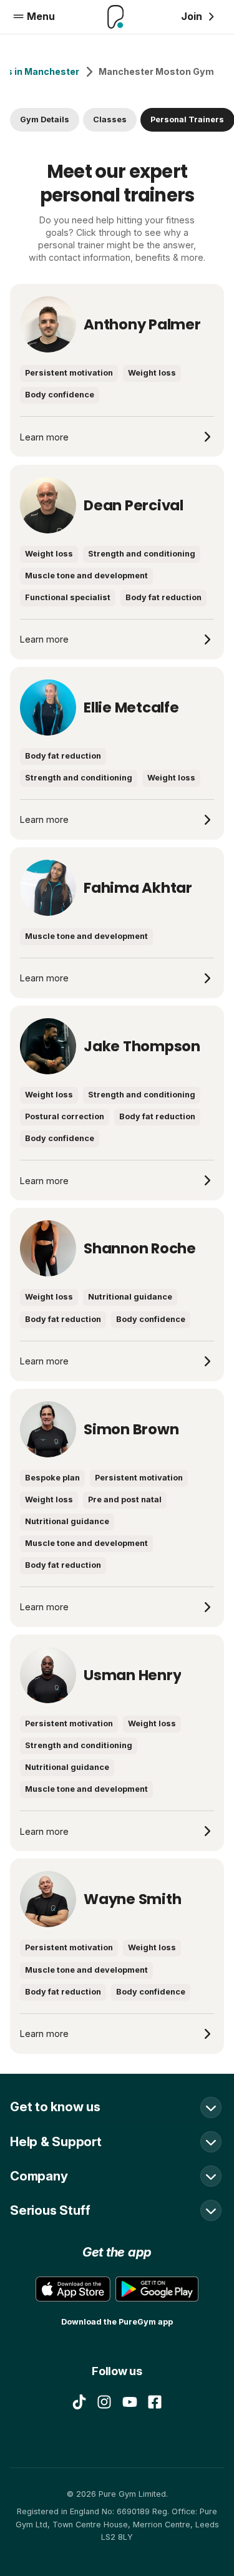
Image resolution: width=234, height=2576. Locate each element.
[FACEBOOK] (155, 2402)
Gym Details (45, 119)
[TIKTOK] (79, 2402)
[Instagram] (104, 2402)
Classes (110, 119)
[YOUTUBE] (130, 2402)
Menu (41, 16)
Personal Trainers (187, 119)
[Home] (116, 17)
